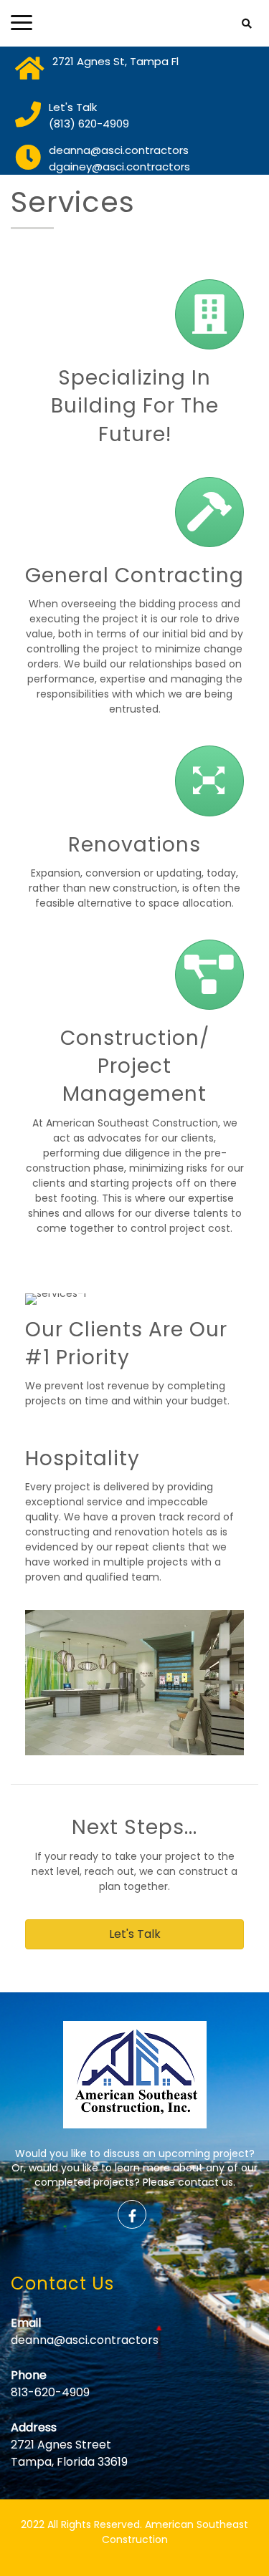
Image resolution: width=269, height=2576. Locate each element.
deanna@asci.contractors (85, 2340)
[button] (134, 1934)
